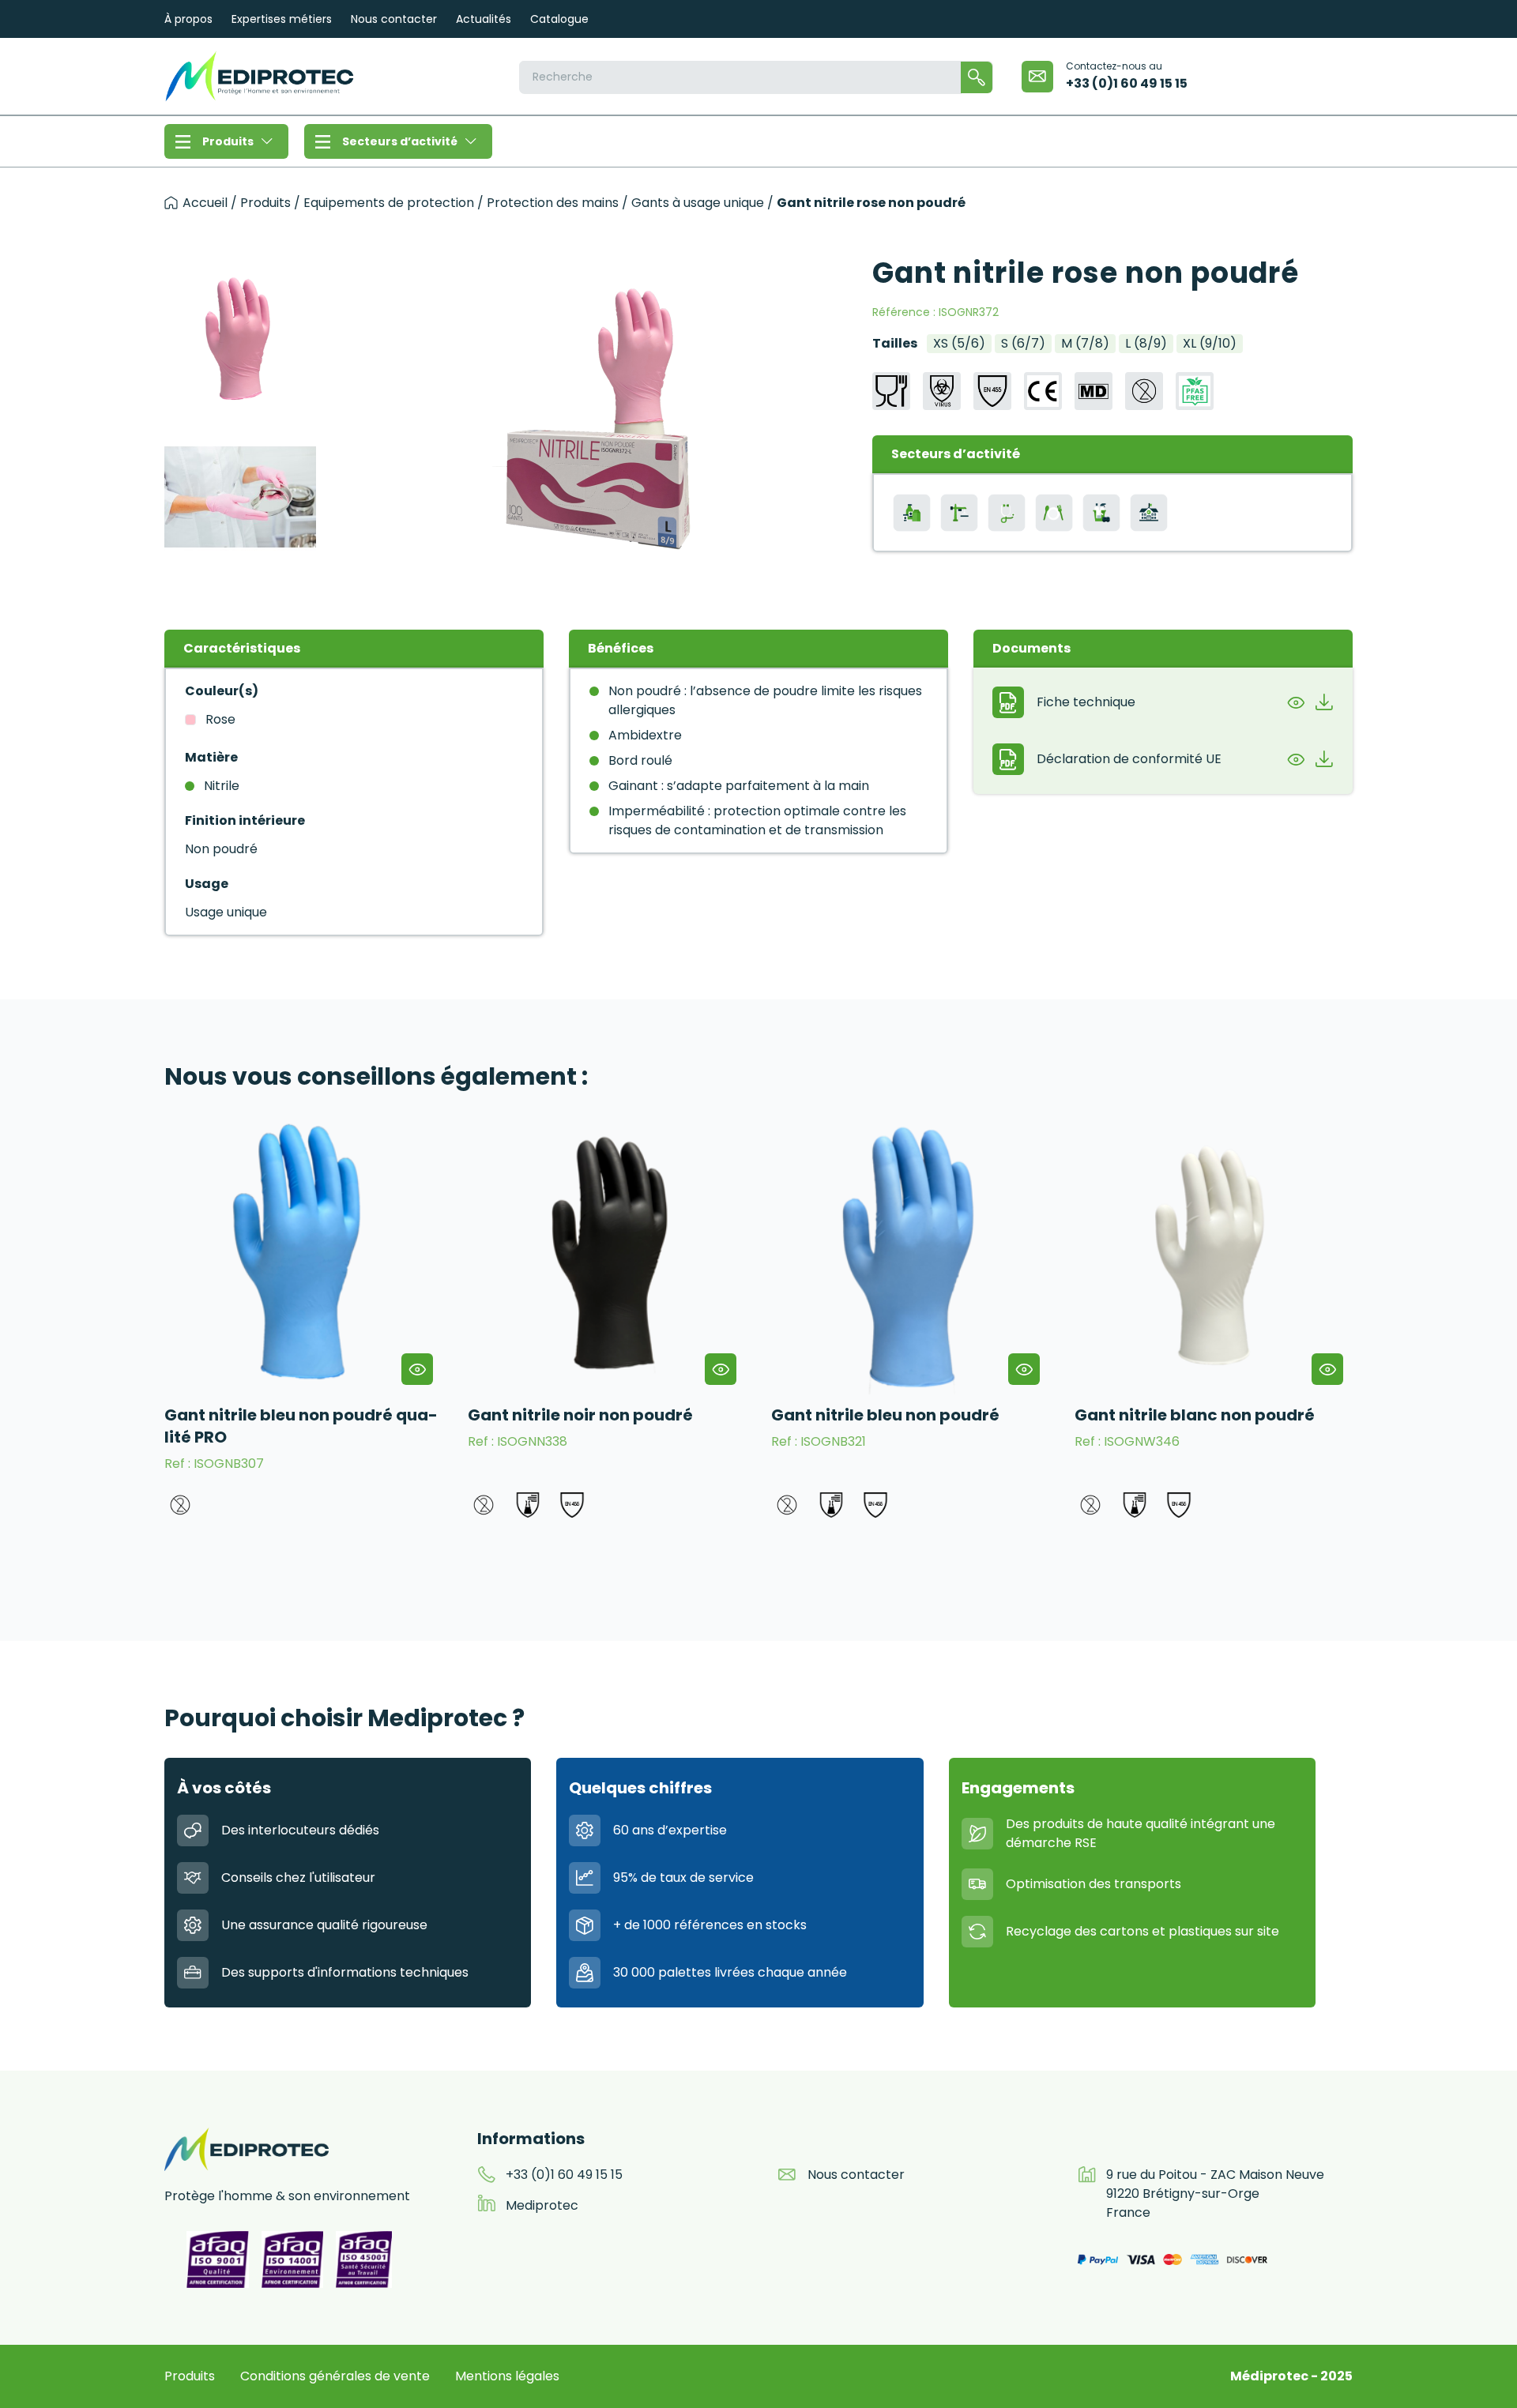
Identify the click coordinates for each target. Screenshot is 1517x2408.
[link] (303, 1319)
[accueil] (171, 203)
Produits (228, 141)
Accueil (205, 203)
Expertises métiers (282, 19)
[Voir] (1296, 702)
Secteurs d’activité (400, 141)
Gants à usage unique (698, 203)
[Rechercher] (977, 77)
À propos (188, 19)
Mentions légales (507, 2376)
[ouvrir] (417, 1369)
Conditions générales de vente (335, 2376)
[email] (1037, 77)
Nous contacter (394, 19)
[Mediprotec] (259, 76)
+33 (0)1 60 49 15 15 (1127, 83)
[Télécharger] (1324, 702)
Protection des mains (553, 203)
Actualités (484, 19)
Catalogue (559, 19)
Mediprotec (542, 2205)
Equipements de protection (389, 203)
